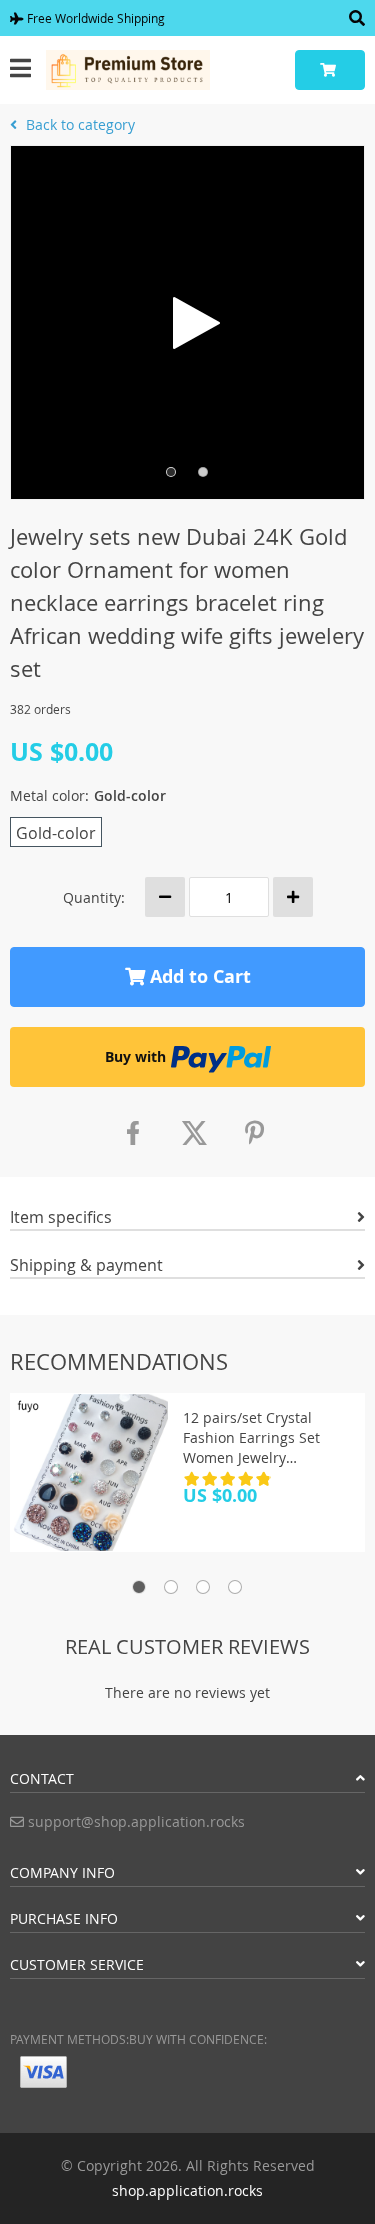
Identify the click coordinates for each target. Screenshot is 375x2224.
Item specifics (61, 1217)
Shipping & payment (86, 1265)
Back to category (78, 124)
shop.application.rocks (187, 2190)
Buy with (135, 1056)
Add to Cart (198, 976)
